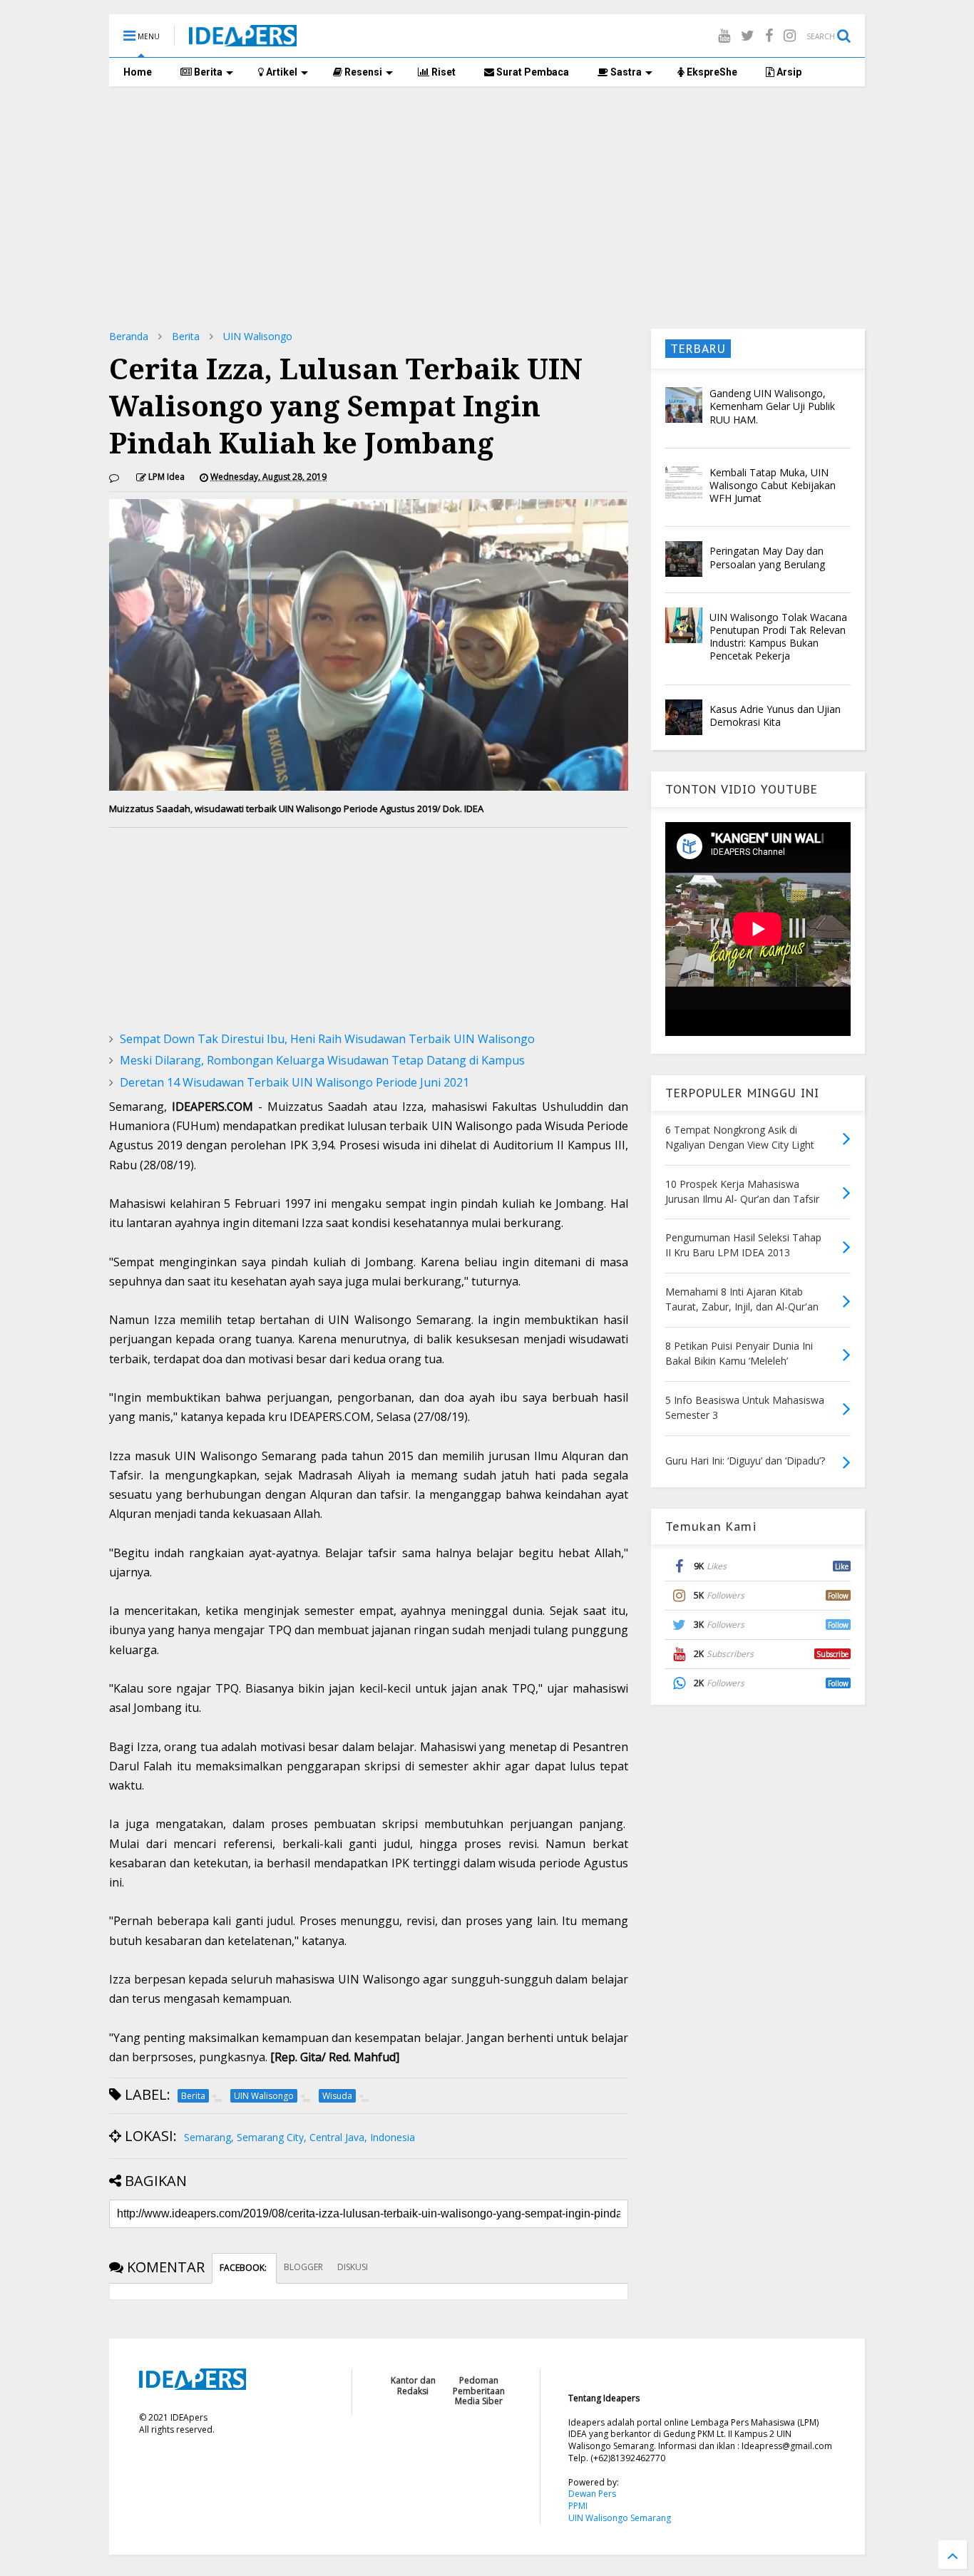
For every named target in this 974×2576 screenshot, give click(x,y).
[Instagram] (790, 35)
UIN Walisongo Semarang (620, 2518)
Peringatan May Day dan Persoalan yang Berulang (767, 557)
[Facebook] (769, 35)
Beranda (129, 336)
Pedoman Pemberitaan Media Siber (479, 2391)
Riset (442, 72)
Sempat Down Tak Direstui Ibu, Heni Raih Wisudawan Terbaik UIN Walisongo (327, 1039)
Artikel (281, 72)
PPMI (578, 2506)
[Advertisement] (487, 207)
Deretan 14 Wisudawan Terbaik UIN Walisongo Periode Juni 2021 (294, 1082)
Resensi (362, 72)
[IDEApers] (243, 39)
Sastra (625, 72)
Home (138, 72)
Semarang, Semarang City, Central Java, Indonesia (299, 2137)
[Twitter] (748, 35)
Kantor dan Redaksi (413, 2385)
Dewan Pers (592, 2494)
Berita (207, 72)
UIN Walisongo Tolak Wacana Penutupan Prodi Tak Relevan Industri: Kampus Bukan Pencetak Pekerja (778, 637)
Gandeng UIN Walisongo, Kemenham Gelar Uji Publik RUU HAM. (772, 406)
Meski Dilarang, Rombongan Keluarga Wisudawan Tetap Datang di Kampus (322, 1060)
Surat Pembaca (532, 72)
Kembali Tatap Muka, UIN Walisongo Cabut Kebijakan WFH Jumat (773, 485)
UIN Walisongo (258, 336)
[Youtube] (724, 35)
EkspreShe (711, 72)
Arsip (788, 72)
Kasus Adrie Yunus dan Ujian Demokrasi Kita (775, 715)
